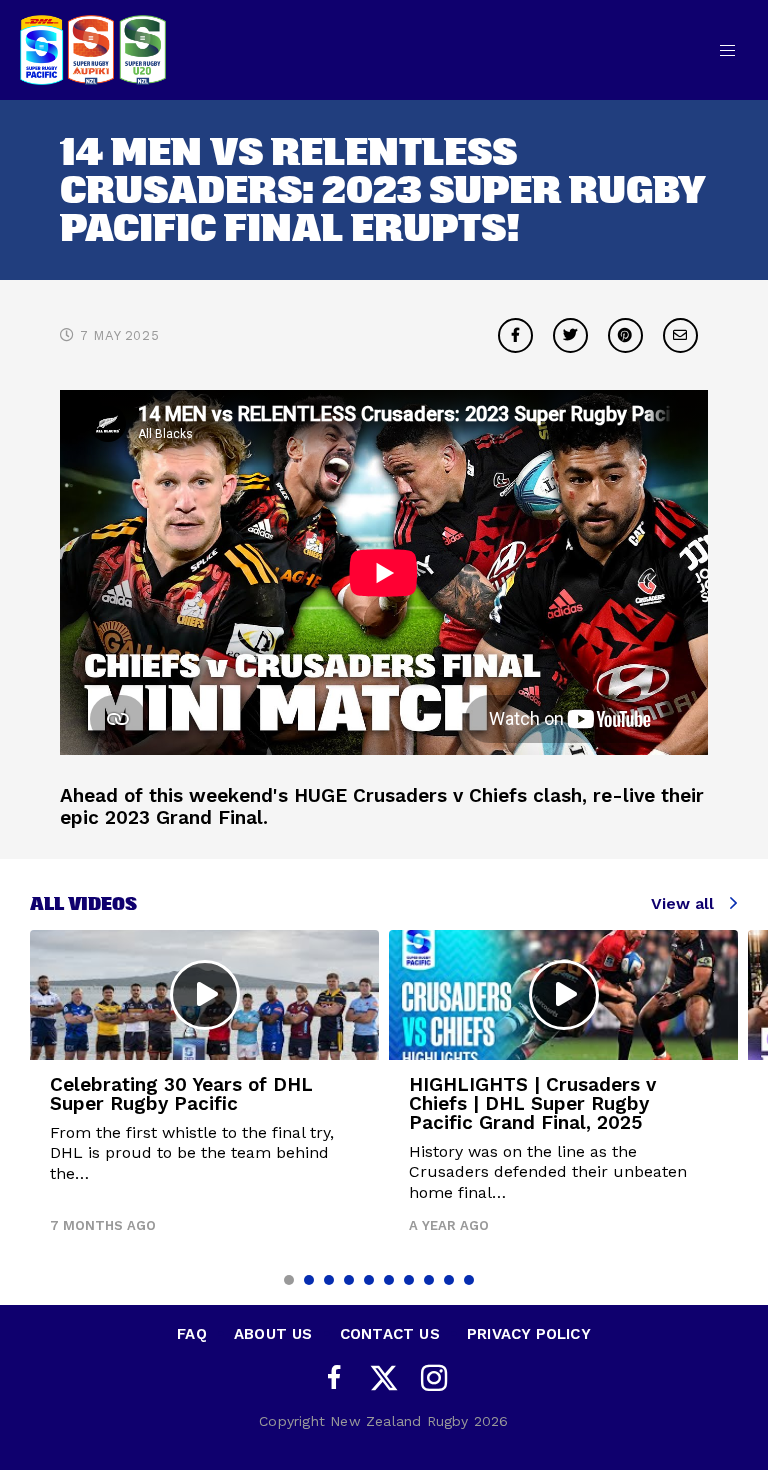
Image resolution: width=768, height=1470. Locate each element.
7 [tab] (409, 1280)
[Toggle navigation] (727, 50)
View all (682, 903)
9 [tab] (449, 1280)
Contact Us (390, 1334)
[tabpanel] (204, 1090)
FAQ (192, 1334)
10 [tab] (469, 1280)
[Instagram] (434, 1378)
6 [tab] (389, 1280)
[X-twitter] (384, 1378)
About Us (273, 1334)
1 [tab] (289, 1280)
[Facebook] (334, 1378)
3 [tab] (329, 1280)
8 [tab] (429, 1280)
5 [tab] (369, 1280)
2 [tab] (309, 1280)
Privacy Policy (529, 1334)
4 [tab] (349, 1280)
